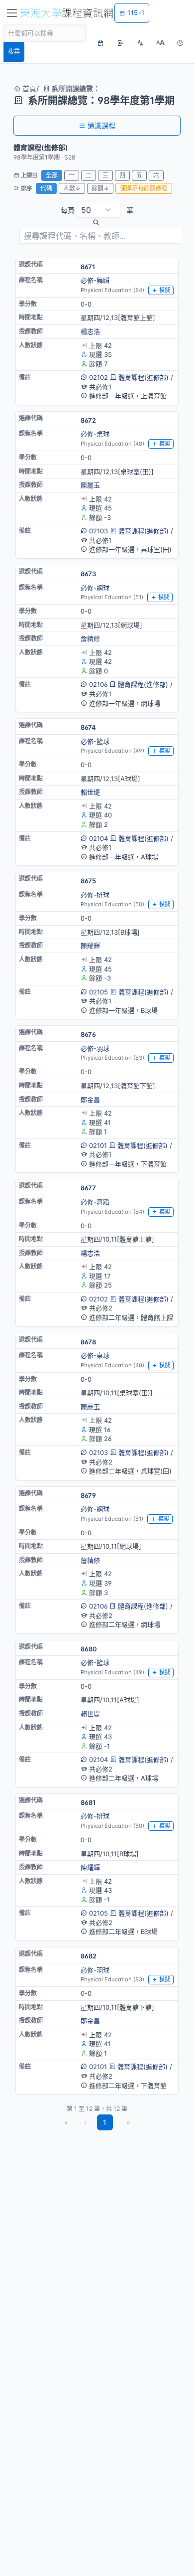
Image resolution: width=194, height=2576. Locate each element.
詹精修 (90, 639)
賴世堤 (90, 792)
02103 (98, 531)
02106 (98, 684)
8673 (88, 574)
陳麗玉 (90, 485)
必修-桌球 (95, 434)
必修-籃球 (95, 741)
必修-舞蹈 (95, 280)
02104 (98, 838)
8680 (89, 1649)
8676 (88, 1034)
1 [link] (105, 2122)
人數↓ (72, 188)
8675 (88, 881)
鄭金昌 (90, 1100)
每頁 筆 (97, 210)
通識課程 (101, 125)
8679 (88, 1495)
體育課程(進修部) (144, 377)
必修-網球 (95, 588)
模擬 (165, 290)
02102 (98, 377)
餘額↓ (100, 188)
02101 (98, 1145)
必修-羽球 (95, 1048)
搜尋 (14, 52)
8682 (89, 1956)
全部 (52, 175)
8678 (88, 1342)
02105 (98, 992)
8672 (88, 420)
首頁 (28, 88)
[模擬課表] (100, 43)
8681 (88, 1802)
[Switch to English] (140, 43)
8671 (88, 267)
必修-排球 (95, 895)
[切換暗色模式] (180, 43)
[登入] (120, 43)
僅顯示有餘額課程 (144, 188)
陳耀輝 (90, 946)
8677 (88, 1188)
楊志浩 (90, 331)
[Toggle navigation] (12, 13)
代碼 (46, 188)
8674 (88, 727)
